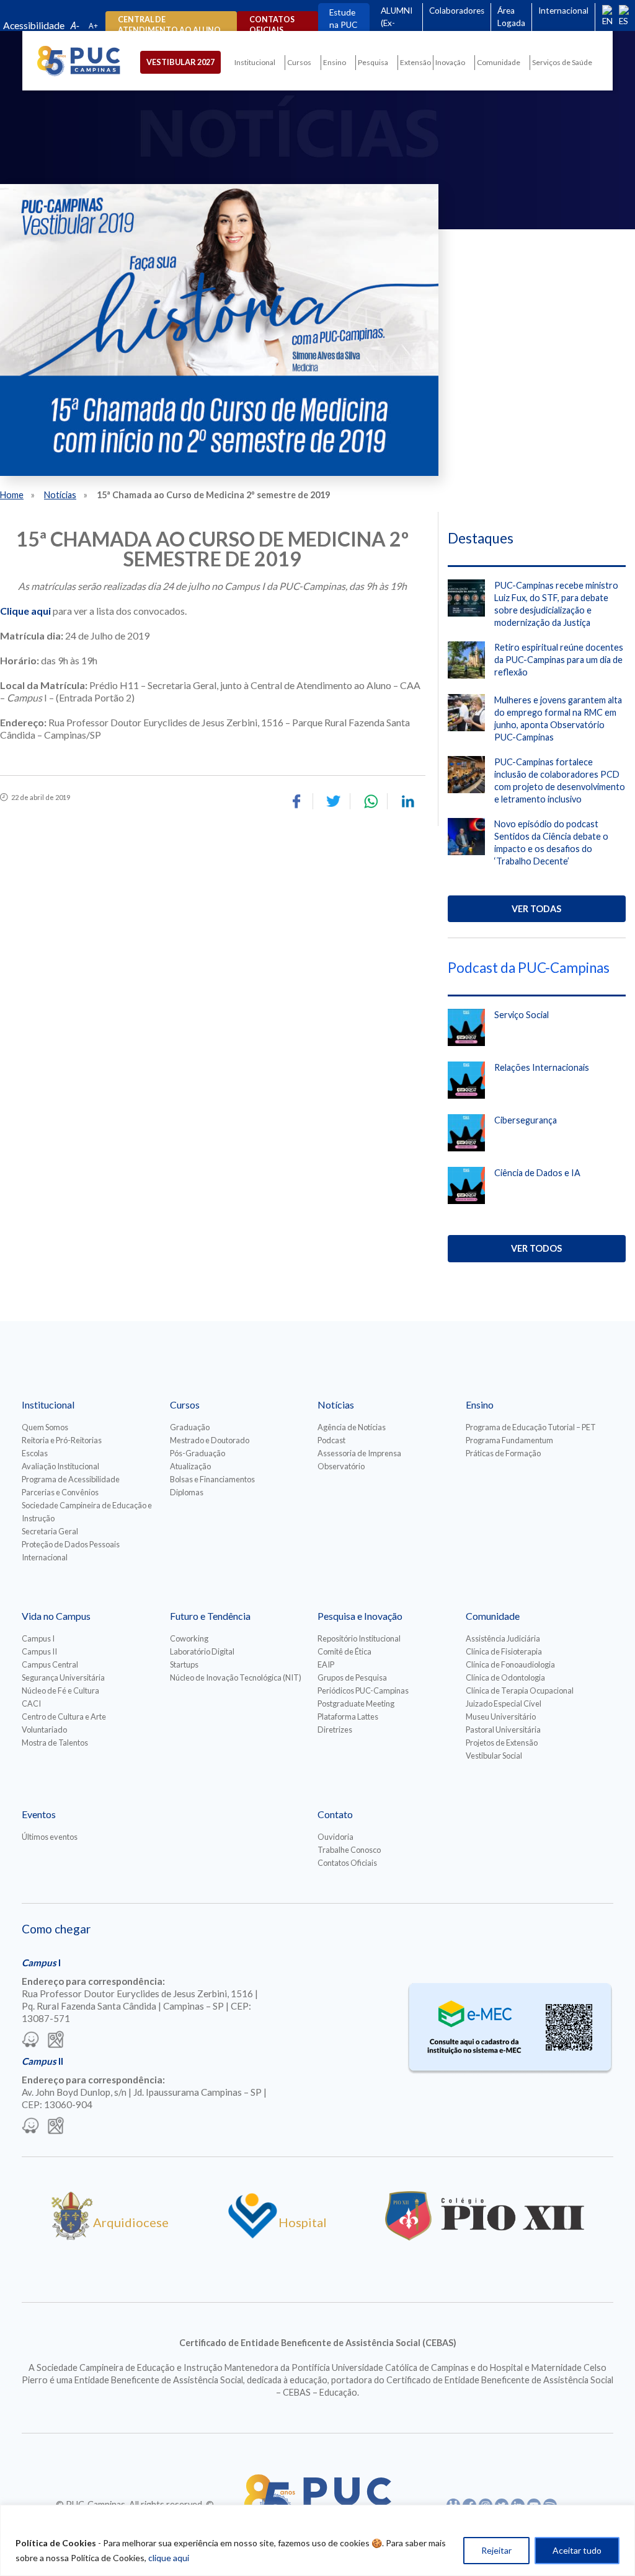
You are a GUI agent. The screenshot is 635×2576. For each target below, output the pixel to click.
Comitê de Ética (344, 1651)
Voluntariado (44, 1730)
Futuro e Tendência (210, 1616)
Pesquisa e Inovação (360, 1616)
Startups (184, 1664)
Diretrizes (335, 1730)
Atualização (190, 1466)
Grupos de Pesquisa (352, 1677)
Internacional (563, 11)
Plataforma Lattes (348, 1717)
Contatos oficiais (272, 25)
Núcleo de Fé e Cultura (60, 1690)
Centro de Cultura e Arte (64, 1717)
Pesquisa (373, 62)
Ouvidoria (335, 1837)
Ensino (335, 62)
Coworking (189, 1638)
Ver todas (536, 909)
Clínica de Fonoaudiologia (510, 1664)
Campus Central (50, 1664)
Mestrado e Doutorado (210, 1440)
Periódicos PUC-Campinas (363, 1690)
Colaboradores (457, 11)
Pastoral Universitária (503, 1730)
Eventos (39, 1814)
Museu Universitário (501, 1717)
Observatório (341, 1466)
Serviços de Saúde (562, 62)
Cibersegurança (526, 1120)
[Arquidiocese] (72, 2236)
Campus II (39, 1651)
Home (12, 495)
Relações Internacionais (542, 1067)
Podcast (331, 1440)
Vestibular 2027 (180, 62)
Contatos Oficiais (347, 1863)
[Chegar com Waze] (30, 2041)
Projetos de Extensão (502, 1743)
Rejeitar (496, 2550)
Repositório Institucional (359, 1638)
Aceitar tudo (577, 2550)
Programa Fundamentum (509, 1440)
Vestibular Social (494, 1756)
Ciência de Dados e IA (537, 1173)
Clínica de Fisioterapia (504, 1651)
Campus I (38, 1638)
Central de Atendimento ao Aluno (169, 25)
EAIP (326, 1664)
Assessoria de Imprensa (359, 1453)
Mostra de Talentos (55, 1743)
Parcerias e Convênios (60, 1492)
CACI (31, 1703)
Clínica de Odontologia (505, 1677)
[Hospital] (253, 2236)
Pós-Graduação (198, 1453)
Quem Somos (45, 1427)
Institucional (255, 62)
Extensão (415, 62)
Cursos (299, 62)
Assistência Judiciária (503, 1638)
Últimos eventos (50, 1837)
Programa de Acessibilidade (71, 1479)
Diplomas (187, 1492)
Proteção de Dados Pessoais (71, 1544)
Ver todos (536, 1248)
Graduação (190, 1427)
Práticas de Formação (503, 1453)
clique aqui (169, 2558)
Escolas (35, 1453)
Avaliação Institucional (60, 1466)
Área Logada (511, 17)
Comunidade (499, 62)
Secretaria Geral (50, 1531)
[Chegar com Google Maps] (56, 2041)
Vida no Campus (56, 1616)
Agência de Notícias (352, 1427)
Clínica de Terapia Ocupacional (520, 1690)
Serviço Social (522, 1015)
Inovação (450, 62)
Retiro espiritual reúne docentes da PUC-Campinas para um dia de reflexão (559, 660)
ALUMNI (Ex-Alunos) (397, 23)
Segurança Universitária (63, 1677)
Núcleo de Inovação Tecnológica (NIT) (236, 1677)
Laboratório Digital (202, 1651)
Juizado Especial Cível (504, 1703)
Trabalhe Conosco (349, 1850)
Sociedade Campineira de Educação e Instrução (87, 1512)
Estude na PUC (343, 19)
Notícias (60, 495)
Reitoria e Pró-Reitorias (62, 1440)
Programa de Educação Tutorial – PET (531, 1427)
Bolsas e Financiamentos (212, 1479)
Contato (335, 1814)
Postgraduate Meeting (356, 1703)
